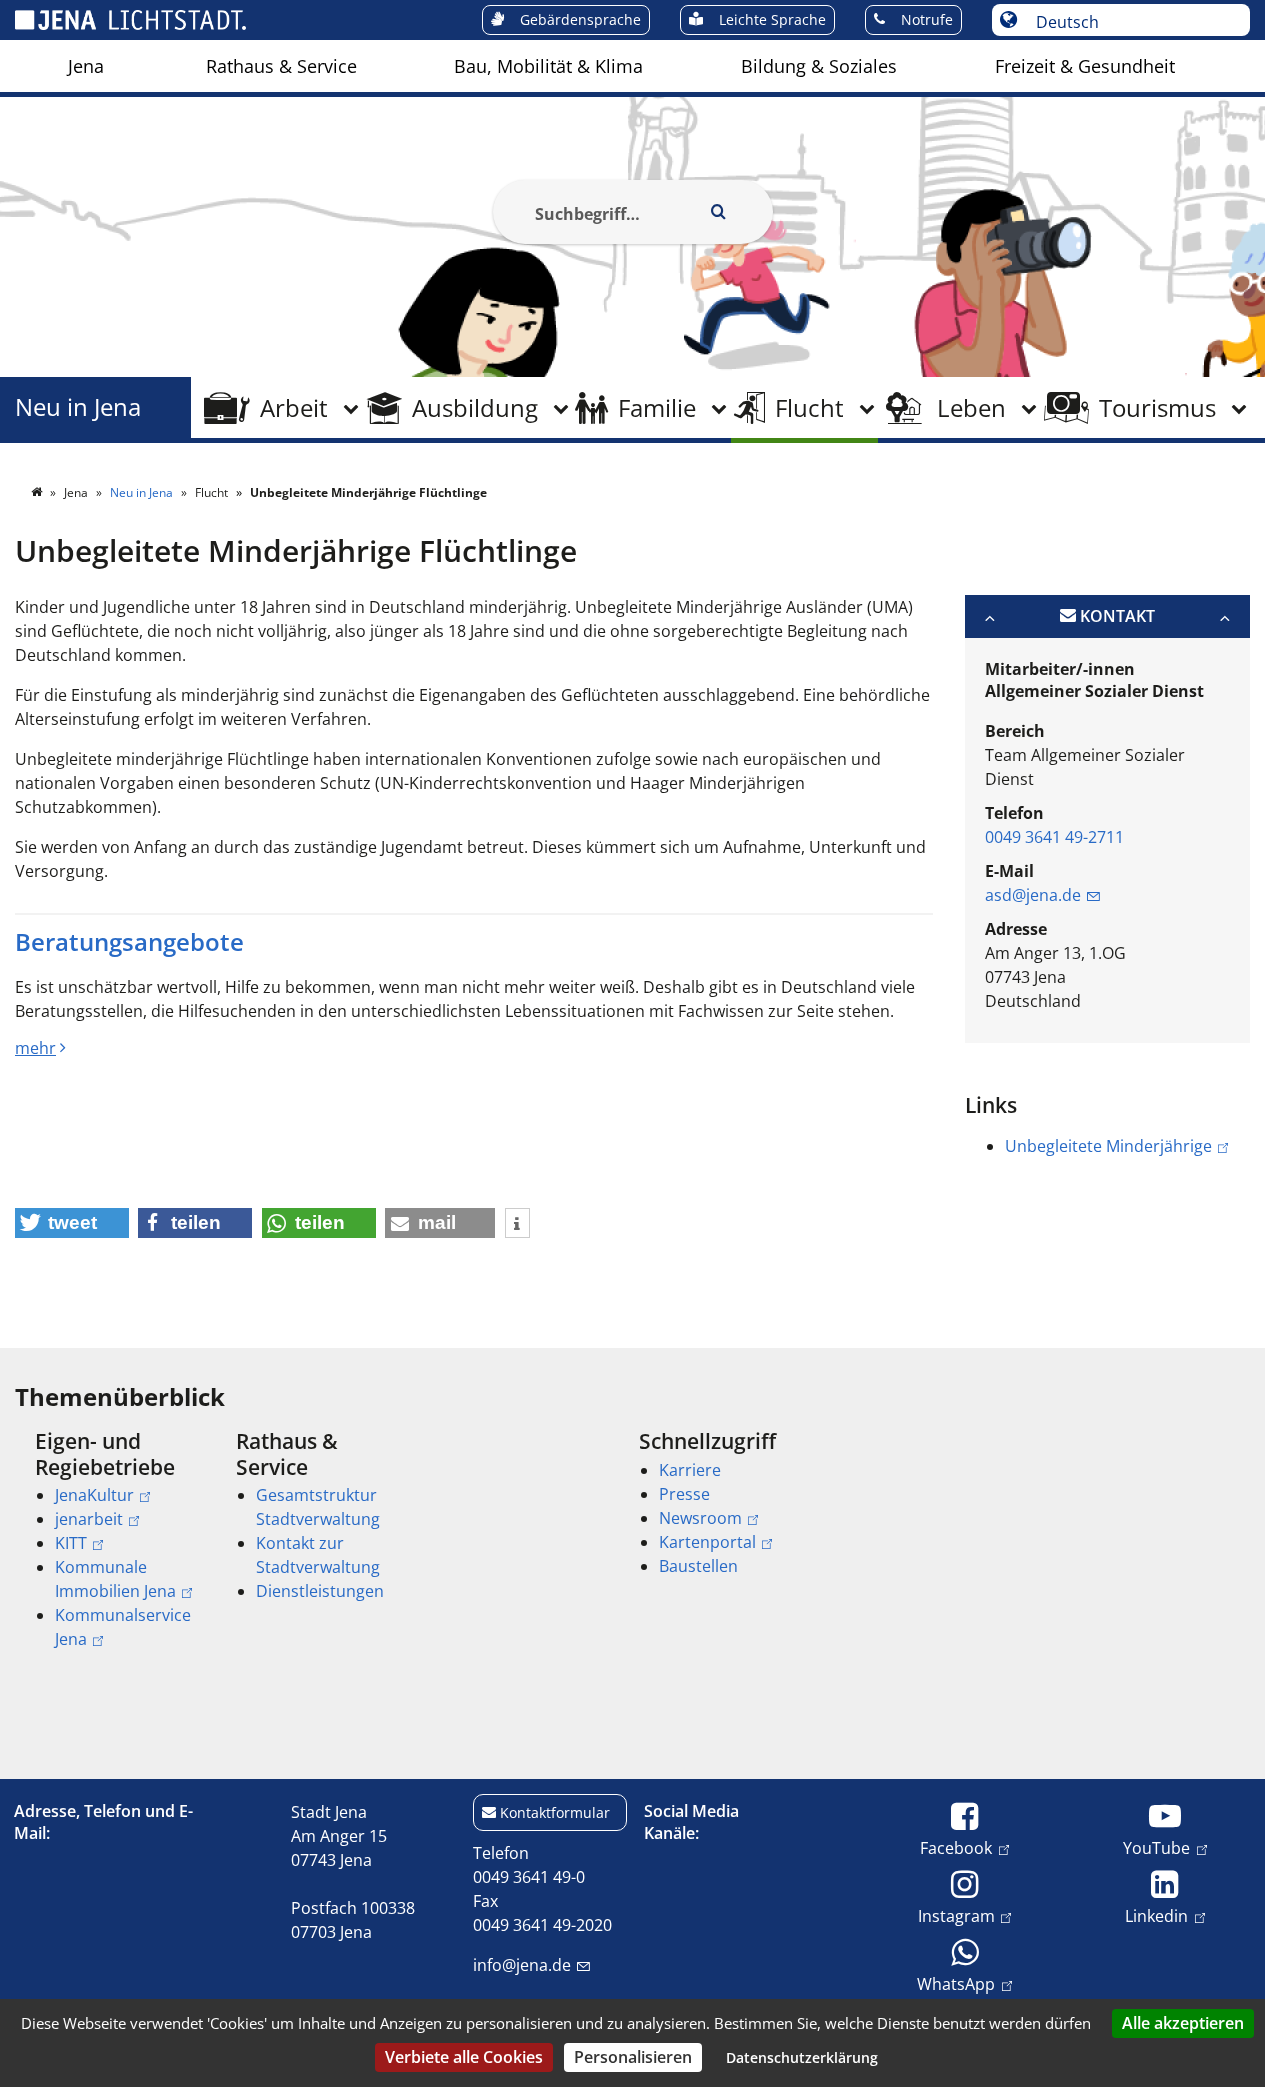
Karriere (690, 1470)
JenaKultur (94, 1495)
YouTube (1156, 1847)
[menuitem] (86, 66)
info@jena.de (522, 1965)
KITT (71, 1543)
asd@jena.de (1033, 895)
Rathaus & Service (281, 66)
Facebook (956, 1847)
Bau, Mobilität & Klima (548, 66)
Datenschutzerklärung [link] (802, 2057)
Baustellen (698, 1566)
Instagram (956, 1915)
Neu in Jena (78, 407)
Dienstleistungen (320, 1591)
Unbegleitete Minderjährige (1108, 1146)
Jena (86, 66)
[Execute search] (719, 212)
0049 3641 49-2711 (1054, 837)
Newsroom (700, 1518)
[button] (72, 1223)
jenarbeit (89, 1519)
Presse (684, 1494)
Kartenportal (707, 1542)
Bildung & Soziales (819, 66)
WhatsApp (956, 1983)
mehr (35, 1048)
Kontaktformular (555, 1812)
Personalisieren (633, 2057)
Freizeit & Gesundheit (1085, 66)
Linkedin (1156, 1915)
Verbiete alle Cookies (464, 2057)
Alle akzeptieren (1183, 2023)
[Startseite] (38, 492)
